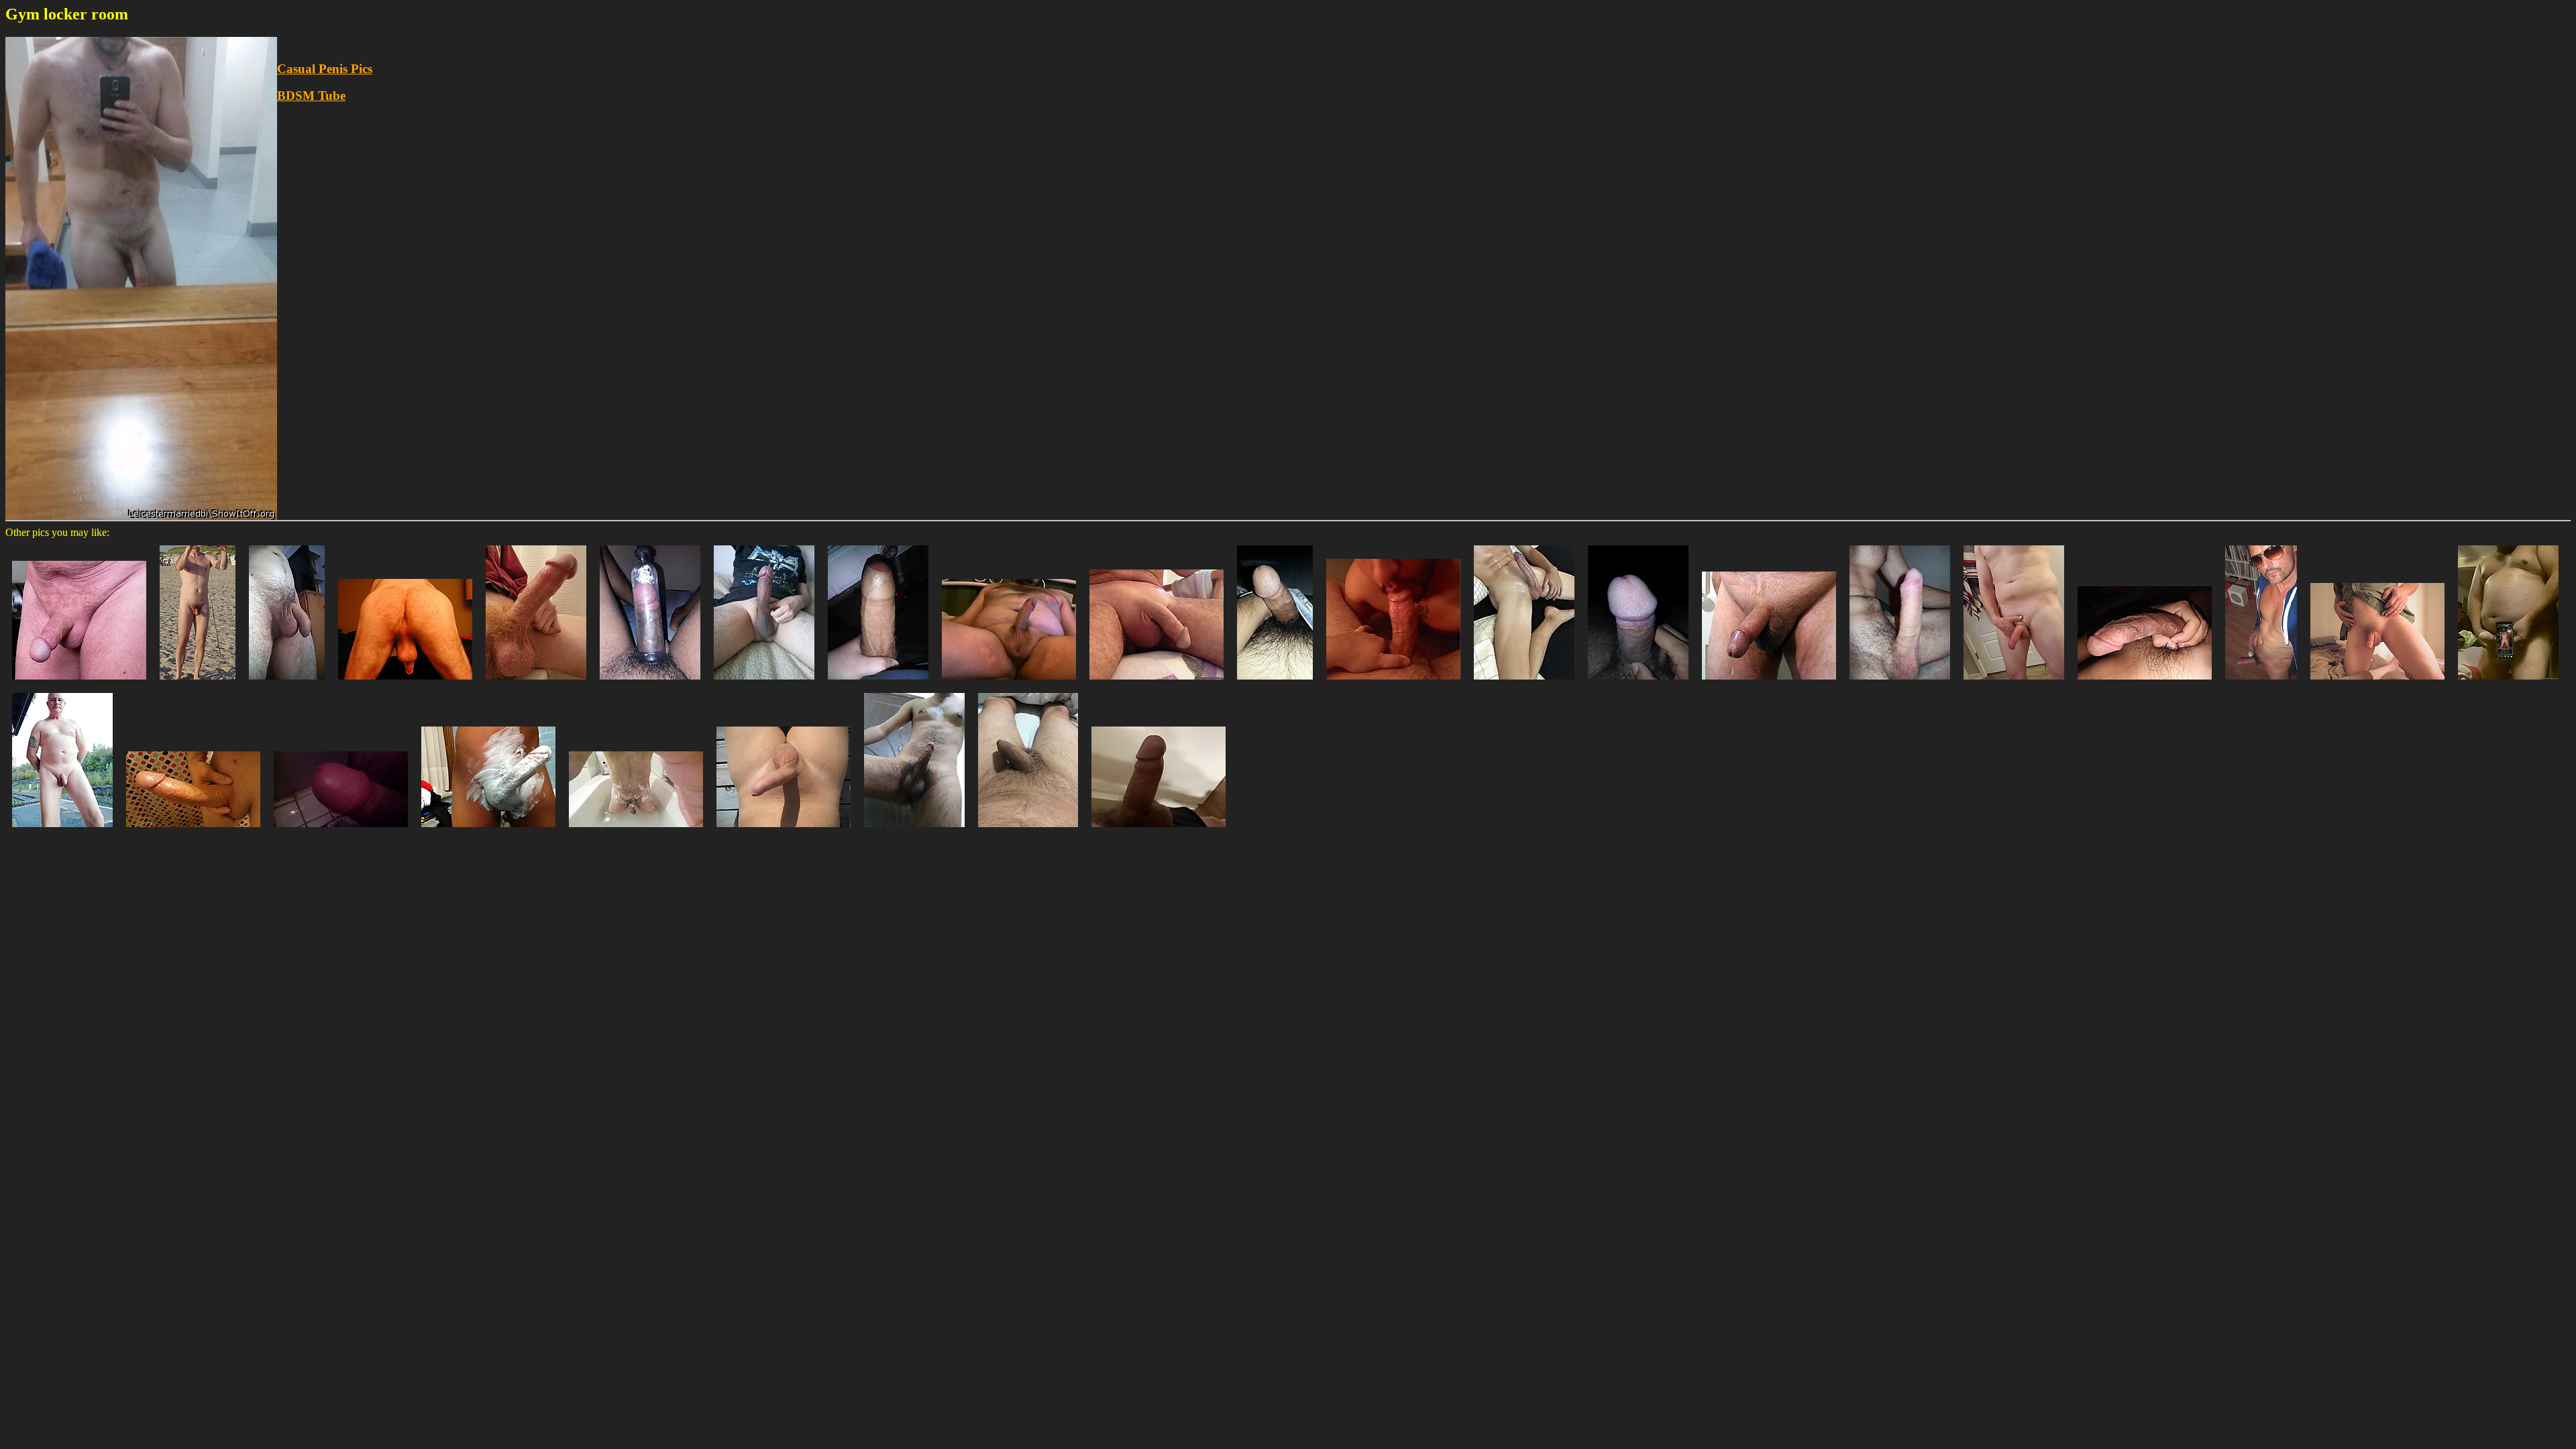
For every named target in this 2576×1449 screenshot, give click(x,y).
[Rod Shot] (405, 683)
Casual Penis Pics (325, 69)
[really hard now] (1900, 683)
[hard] (1009, 683)
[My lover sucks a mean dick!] (1393, 683)
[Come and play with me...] (1524, 683)
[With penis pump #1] (650, 683)
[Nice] (1159, 830)
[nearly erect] (79, 683)
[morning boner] (1275, 683)
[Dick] (1638, 683)
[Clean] (636, 830)
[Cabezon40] (764, 683)
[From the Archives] (2377, 683)
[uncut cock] (287, 683)
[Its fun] (914, 830)
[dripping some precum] (1769, 683)
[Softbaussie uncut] (1028, 830)
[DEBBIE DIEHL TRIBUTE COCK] (2508, 683)
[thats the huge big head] (341, 830)
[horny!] (2261, 683)
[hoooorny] (2145, 683)
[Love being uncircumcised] (2014, 683)
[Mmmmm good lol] (193, 830)
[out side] (784, 830)
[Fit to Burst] (878, 683)
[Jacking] (536, 683)
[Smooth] (1157, 683)
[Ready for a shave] (488, 830)
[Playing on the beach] (198, 683)
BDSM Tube (311, 96)
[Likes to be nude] (62, 830)
